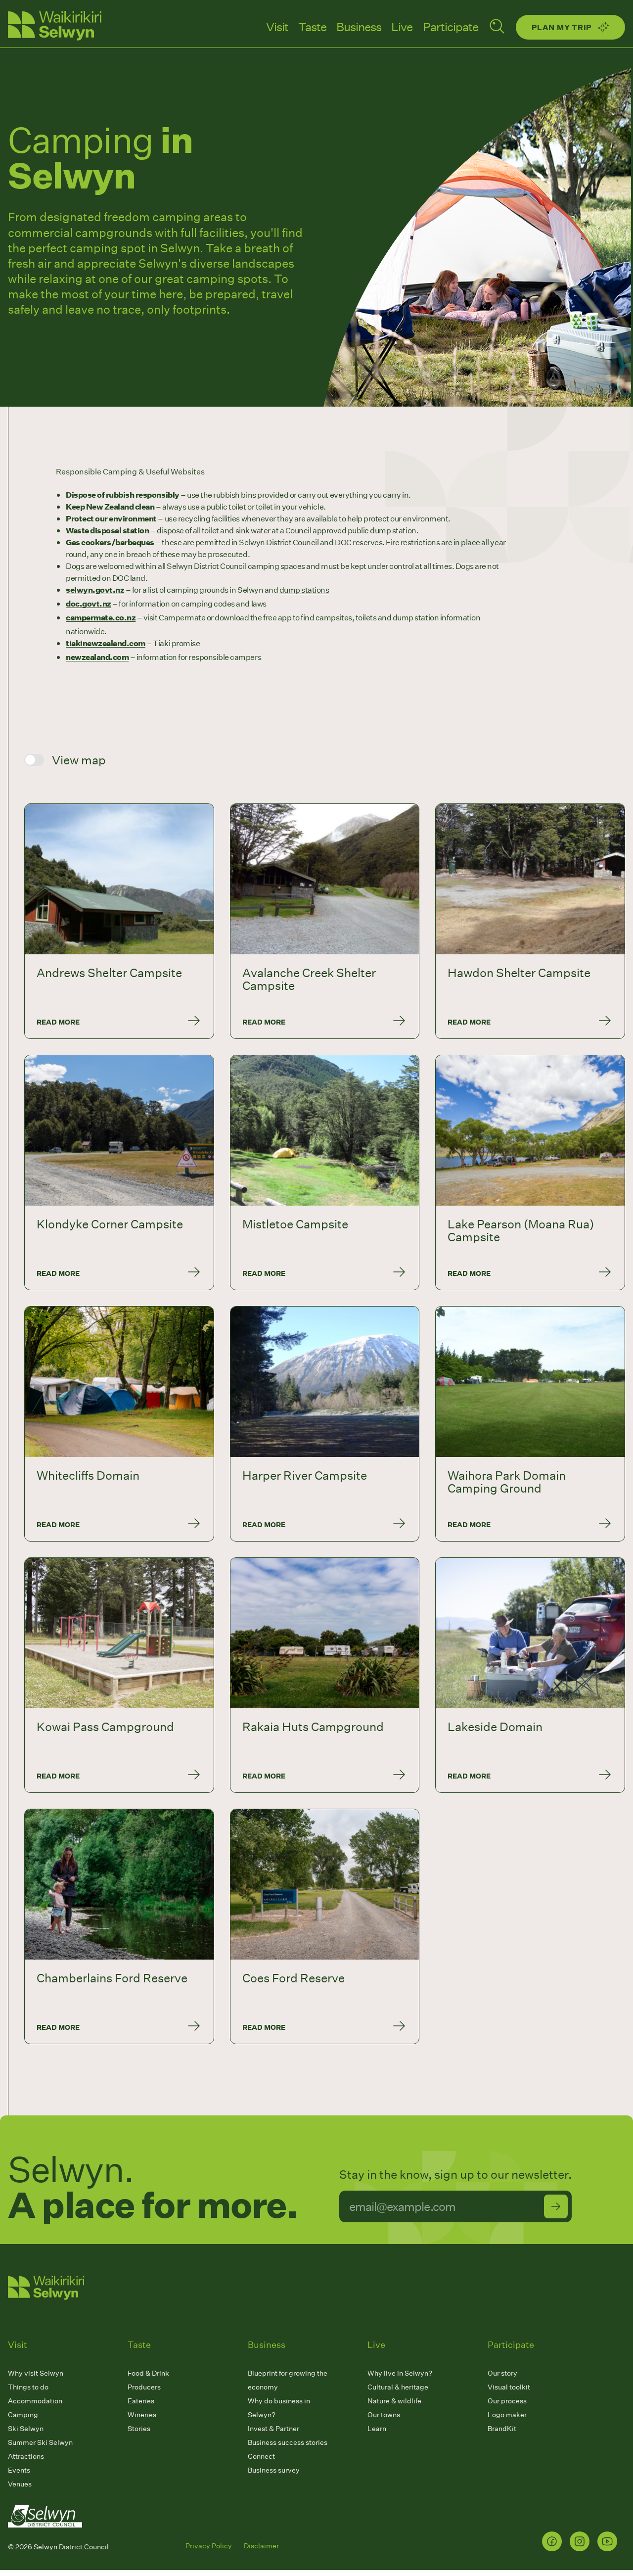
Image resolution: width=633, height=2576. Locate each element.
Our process (507, 2401)
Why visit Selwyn (36, 2373)
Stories (139, 2428)
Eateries (141, 2401)
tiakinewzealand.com (106, 643)
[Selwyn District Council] (45, 2537)
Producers (144, 2387)
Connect (261, 2456)
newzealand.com (97, 657)
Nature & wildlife (394, 2401)
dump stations (304, 589)
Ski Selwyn (26, 2428)
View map (79, 760)
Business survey (274, 2470)
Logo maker (507, 2414)
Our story (502, 2373)
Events (19, 2470)
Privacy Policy (209, 2546)
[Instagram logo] (580, 2541)
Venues (20, 2484)
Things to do (28, 2387)
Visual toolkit (509, 2387)
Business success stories (288, 2442)
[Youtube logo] (607, 2541)
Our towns (384, 2414)
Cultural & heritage (398, 2387)
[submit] (556, 2206)
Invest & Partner (273, 2428)
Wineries (142, 2414)
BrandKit (502, 2428)
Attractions (26, 2456)
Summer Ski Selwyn (40, 2442)
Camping (23, 2414)
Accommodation (35, 2401)
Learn (377, 2428)
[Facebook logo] (552, 2541)
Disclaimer (261, 2546)
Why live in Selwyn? (400, 2373)
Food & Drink (148, 2373)
